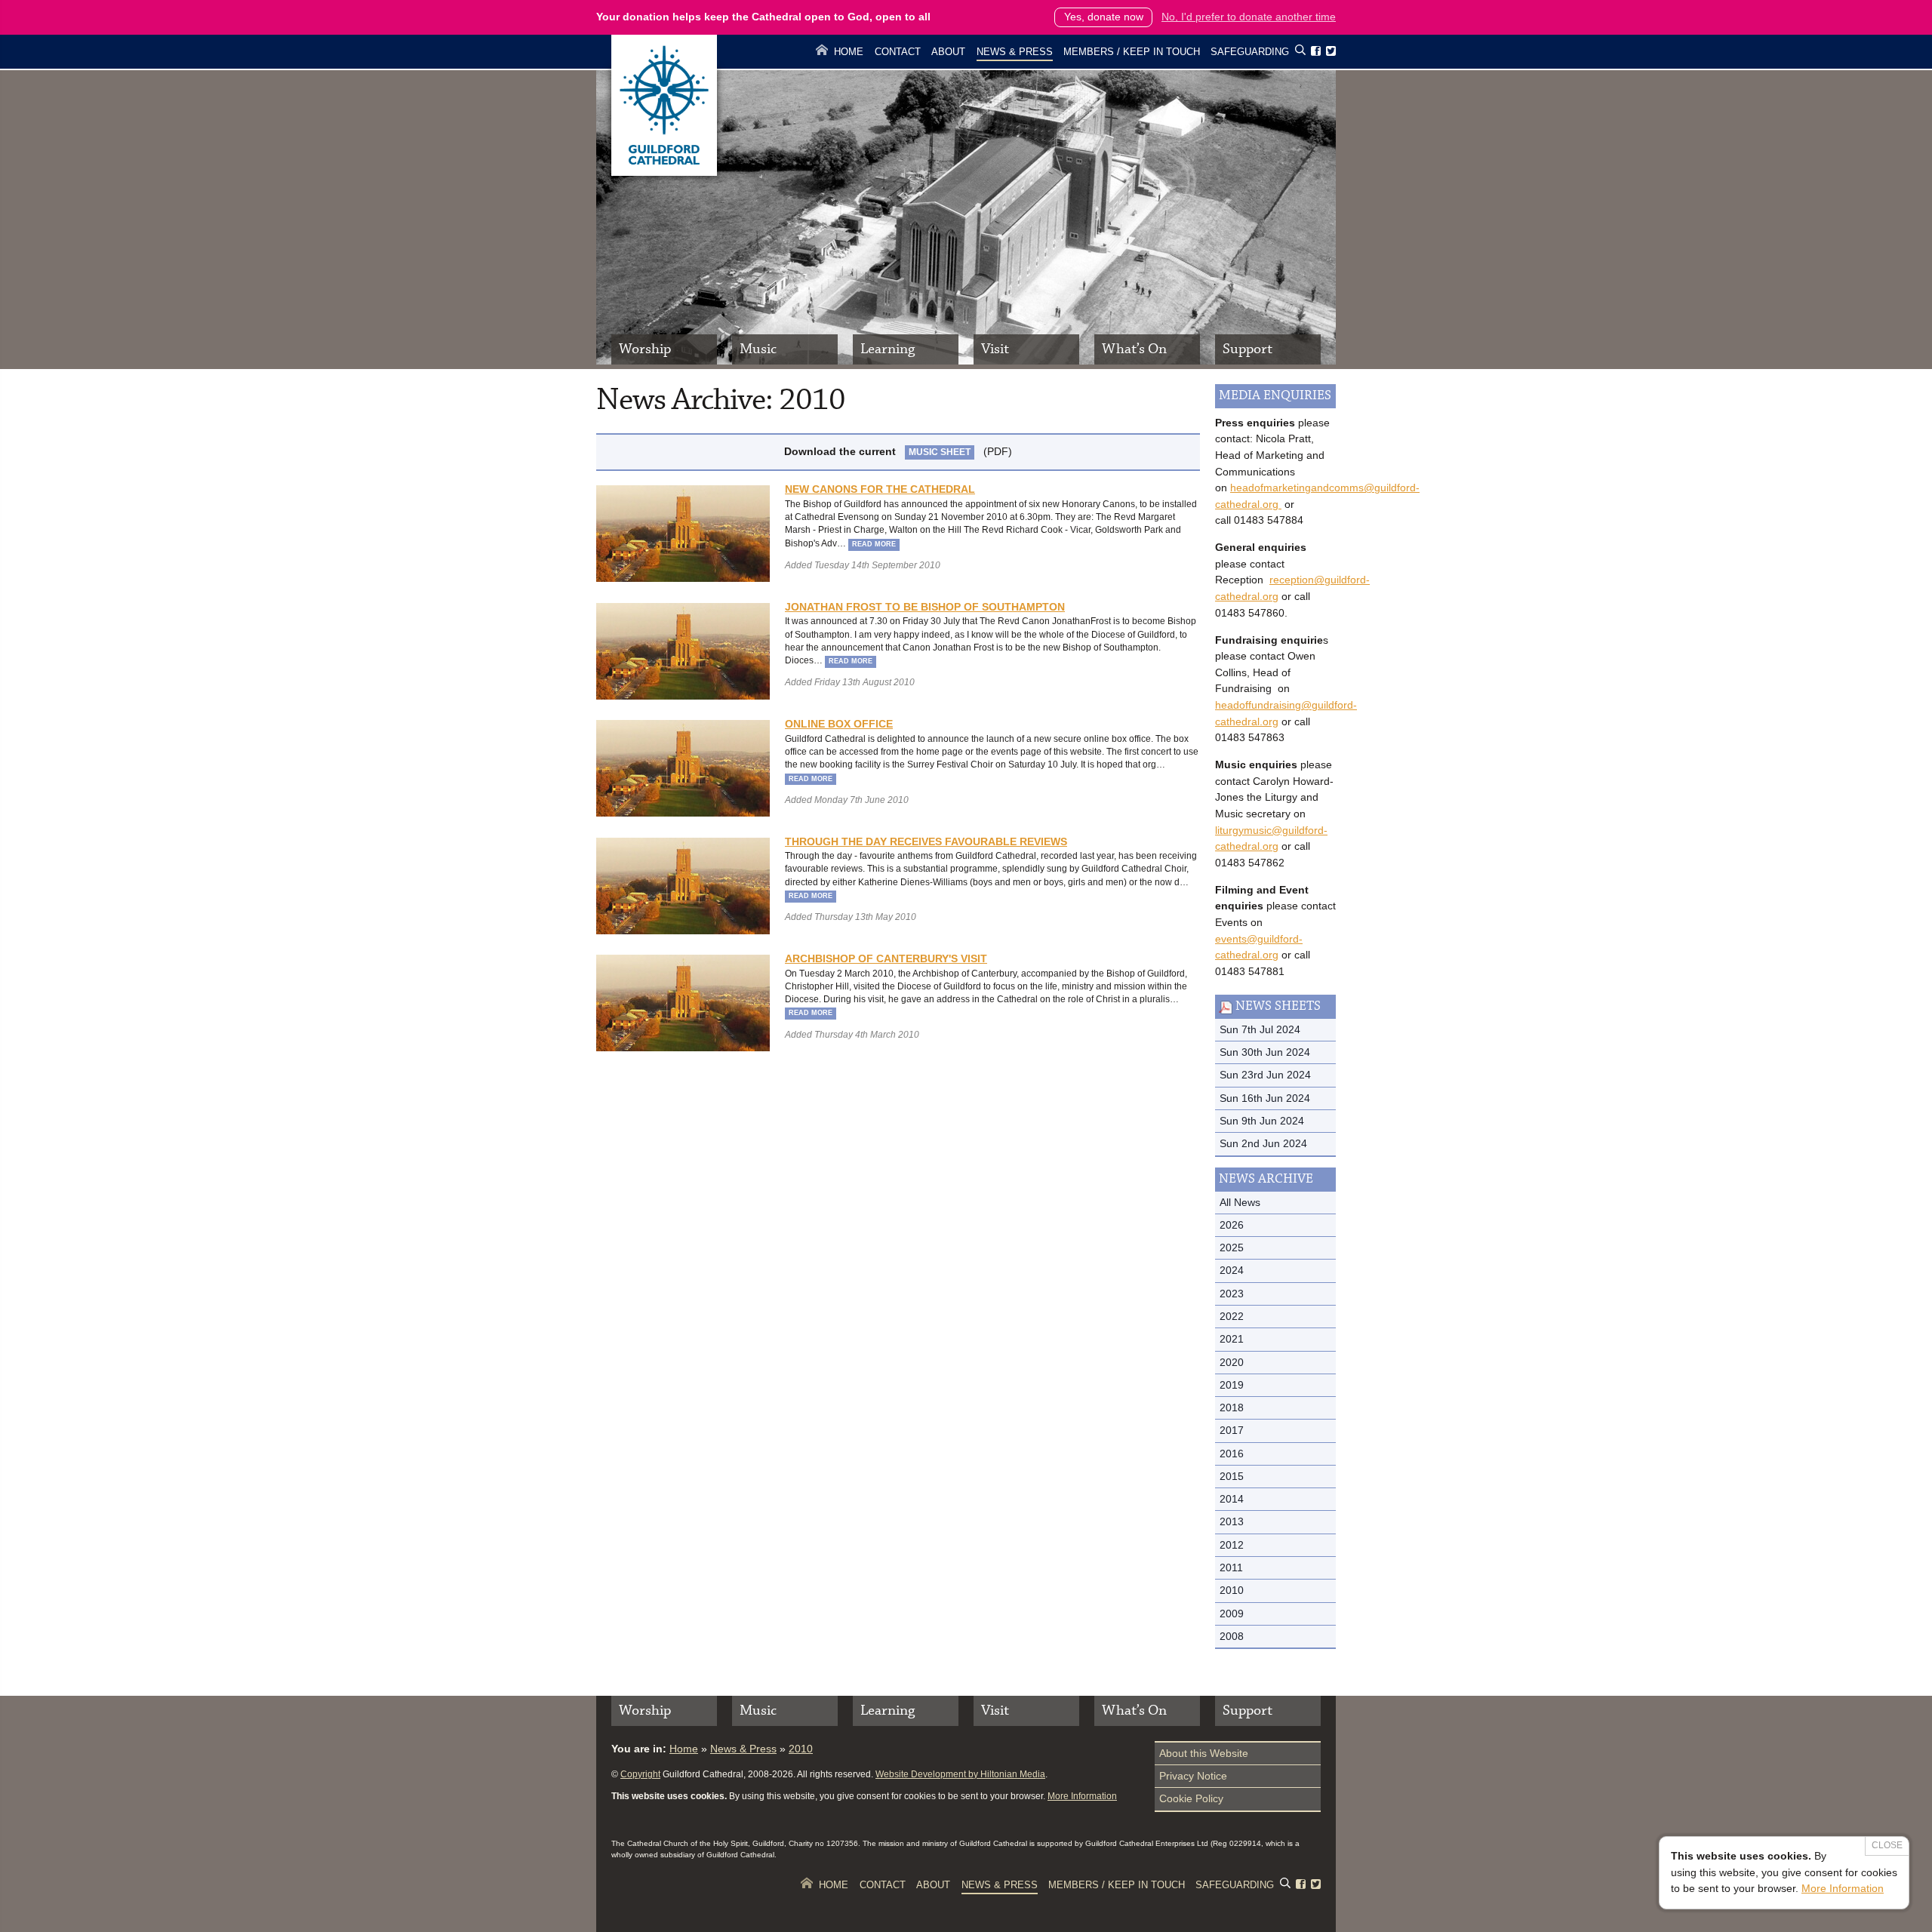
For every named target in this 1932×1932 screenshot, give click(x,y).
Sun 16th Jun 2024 (1265, 1098)
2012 (1232, 1545)
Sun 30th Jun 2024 (1265, 1052)
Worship (645, 349)
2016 (1232, 1454)
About (948, 52)
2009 (1232, 1614)
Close (1887, 1845)
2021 (1232, 1339)
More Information (1082, 1796)
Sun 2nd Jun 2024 (1263, 1143)
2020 (1232, 1362)
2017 (1232, 1430)
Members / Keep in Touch (1132, 52)
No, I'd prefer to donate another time (1249, 17)
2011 (1231, 1567)
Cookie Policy (1191, 1798)
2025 (1232, 1247)
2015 (1232, 1476)
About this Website (1204, 1753)
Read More (874, 544)
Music (758, 349)
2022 (1232, 1316)
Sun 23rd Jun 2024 (1265, 1075)
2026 (1232, 1225)
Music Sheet (940, 452)
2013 (1232, 1521)
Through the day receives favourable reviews (926, 841)
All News (1240, 1202)
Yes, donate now (1104, 17)
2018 (1232, 1407)
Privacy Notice (1193, 1776)
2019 (1232, 1385)
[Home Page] (664, 172)
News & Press (1015, 52)
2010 (1232, 1590)
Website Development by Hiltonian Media (960, 1774)
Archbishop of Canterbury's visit (886, 958)
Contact (898, 52)
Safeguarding (1250, 52)
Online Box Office (839, 724)
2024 (1232, 1270)
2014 (1232, 1499)
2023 (1232, 1294)
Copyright (640, 1774)
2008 (1232, 1636)
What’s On (1134, 349)
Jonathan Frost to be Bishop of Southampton (925, 607)
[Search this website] (1300, 52)
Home (849, 52)
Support (1247, 349)
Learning (888, 349)
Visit (995, 349)
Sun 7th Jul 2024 (1260, 1029)
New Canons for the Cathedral (880, 489)
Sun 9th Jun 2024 (1262, 1121)
